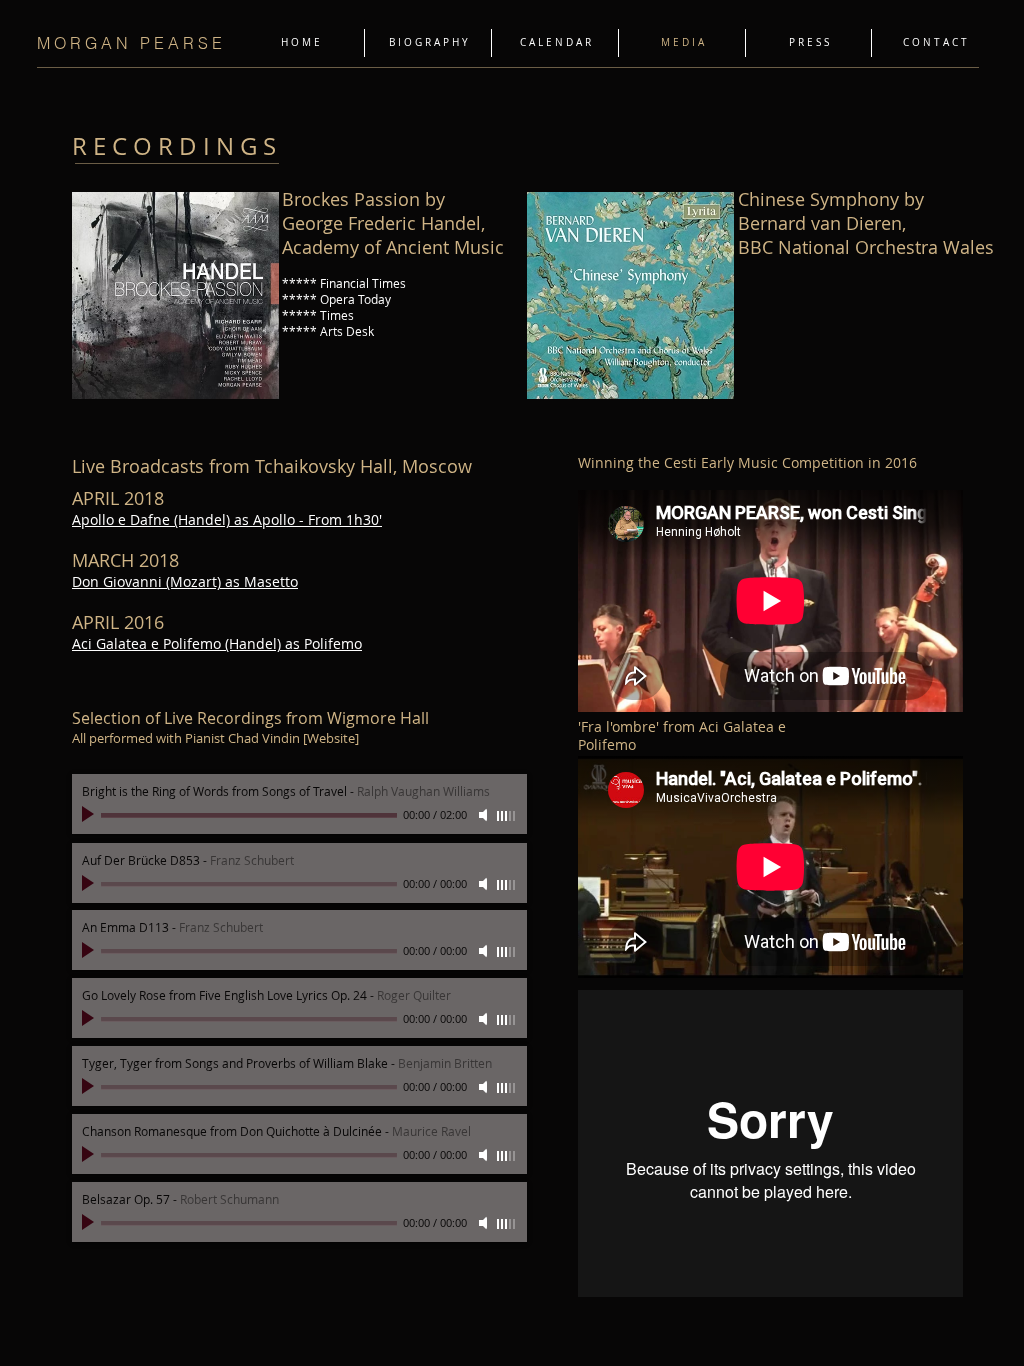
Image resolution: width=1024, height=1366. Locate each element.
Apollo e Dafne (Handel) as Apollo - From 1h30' (227, 519)
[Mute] (485, 815)
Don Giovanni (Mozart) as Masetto (185, 581)
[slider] (507, 816)
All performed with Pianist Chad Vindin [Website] (215, 738)
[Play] (90, 815)
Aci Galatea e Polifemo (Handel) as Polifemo (217, 643)
